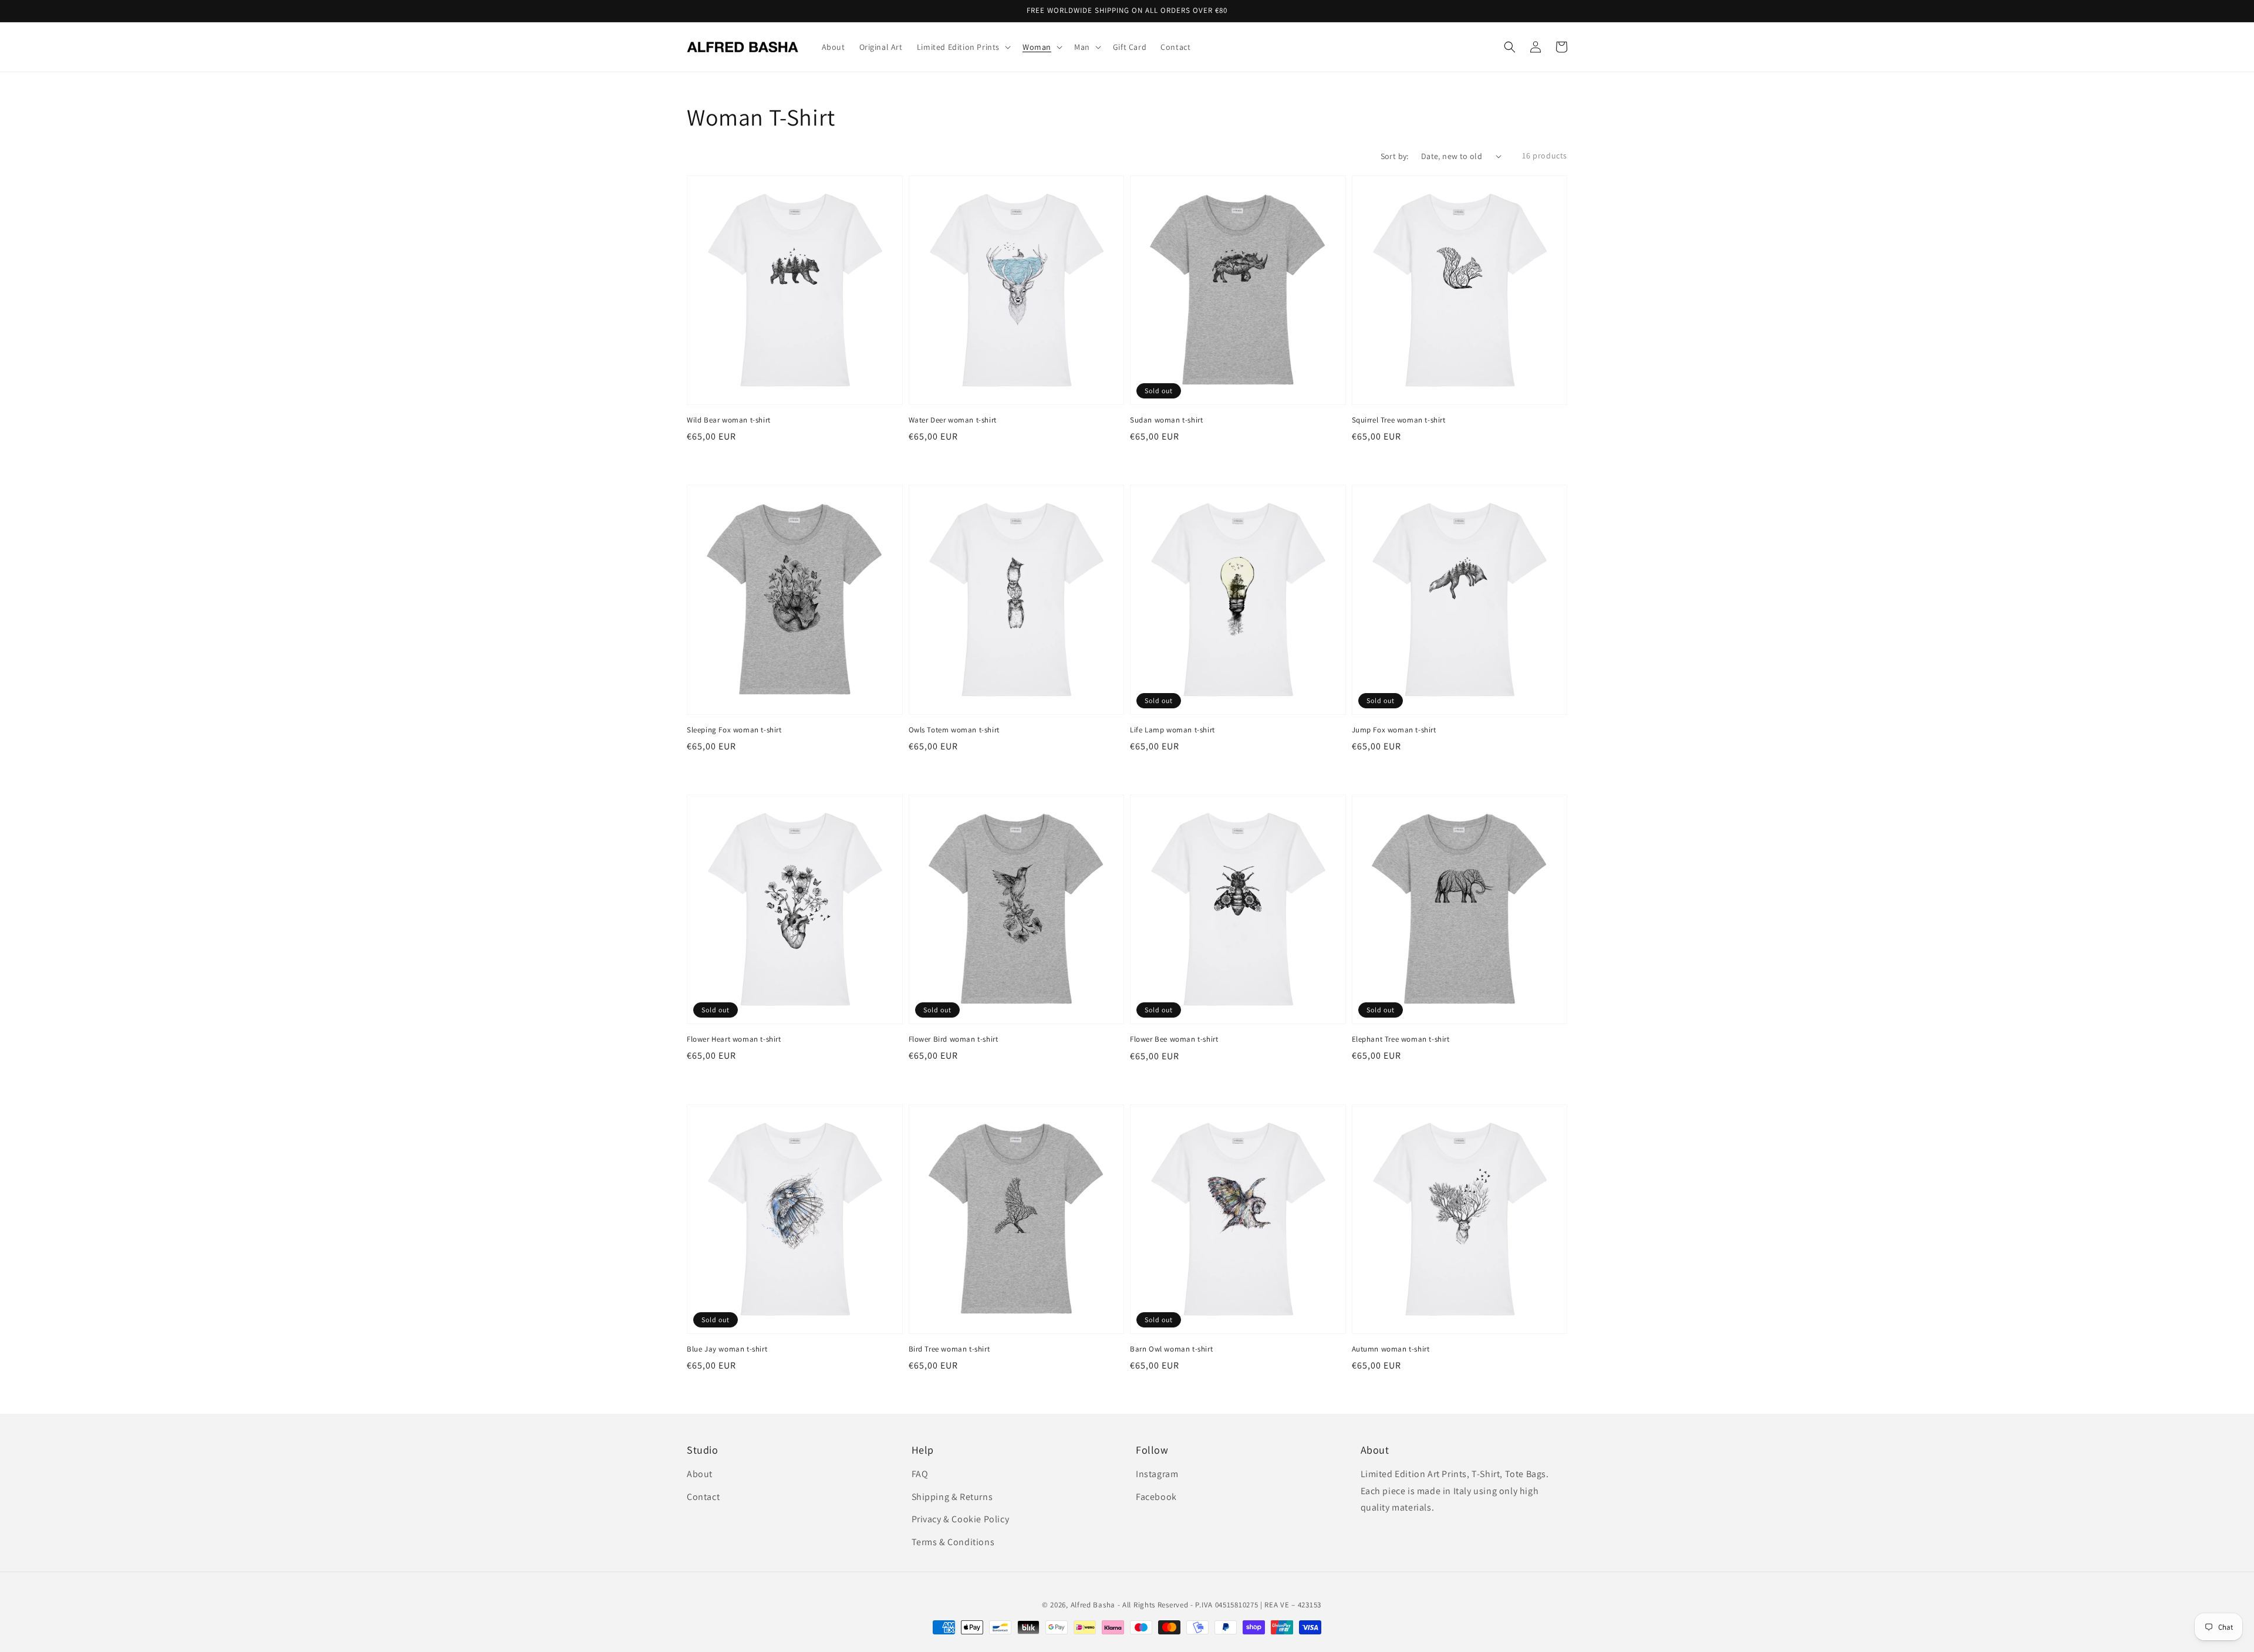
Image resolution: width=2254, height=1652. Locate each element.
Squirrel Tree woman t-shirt (1399, 420)
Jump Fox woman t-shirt (1394, 730)
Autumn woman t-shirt (1391, 1349)
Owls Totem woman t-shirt (954, 730)
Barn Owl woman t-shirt (1171, 1349)
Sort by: (1395, 156)
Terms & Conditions (953, 1542)
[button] (1510, 47)
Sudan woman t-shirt (1166, 420)
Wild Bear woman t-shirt (729, 420)
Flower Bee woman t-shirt (1174, 1039)
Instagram (1157, 1474)
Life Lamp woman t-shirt (1172, 730)
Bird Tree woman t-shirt (949, 1349)
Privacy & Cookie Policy (961, 1519)
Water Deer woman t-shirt (953, 420)
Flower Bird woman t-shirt (954, 1039)
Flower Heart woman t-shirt (734, 1039)
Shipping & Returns (952, 1497)
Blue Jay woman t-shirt (727, 1349)
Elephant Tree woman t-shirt (1401, 1039)
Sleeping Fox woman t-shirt (734, 730)
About (700, 1474)
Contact (703, 1497)
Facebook (1156, 1497)
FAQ (920, 1474)
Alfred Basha (1093, 1605)
